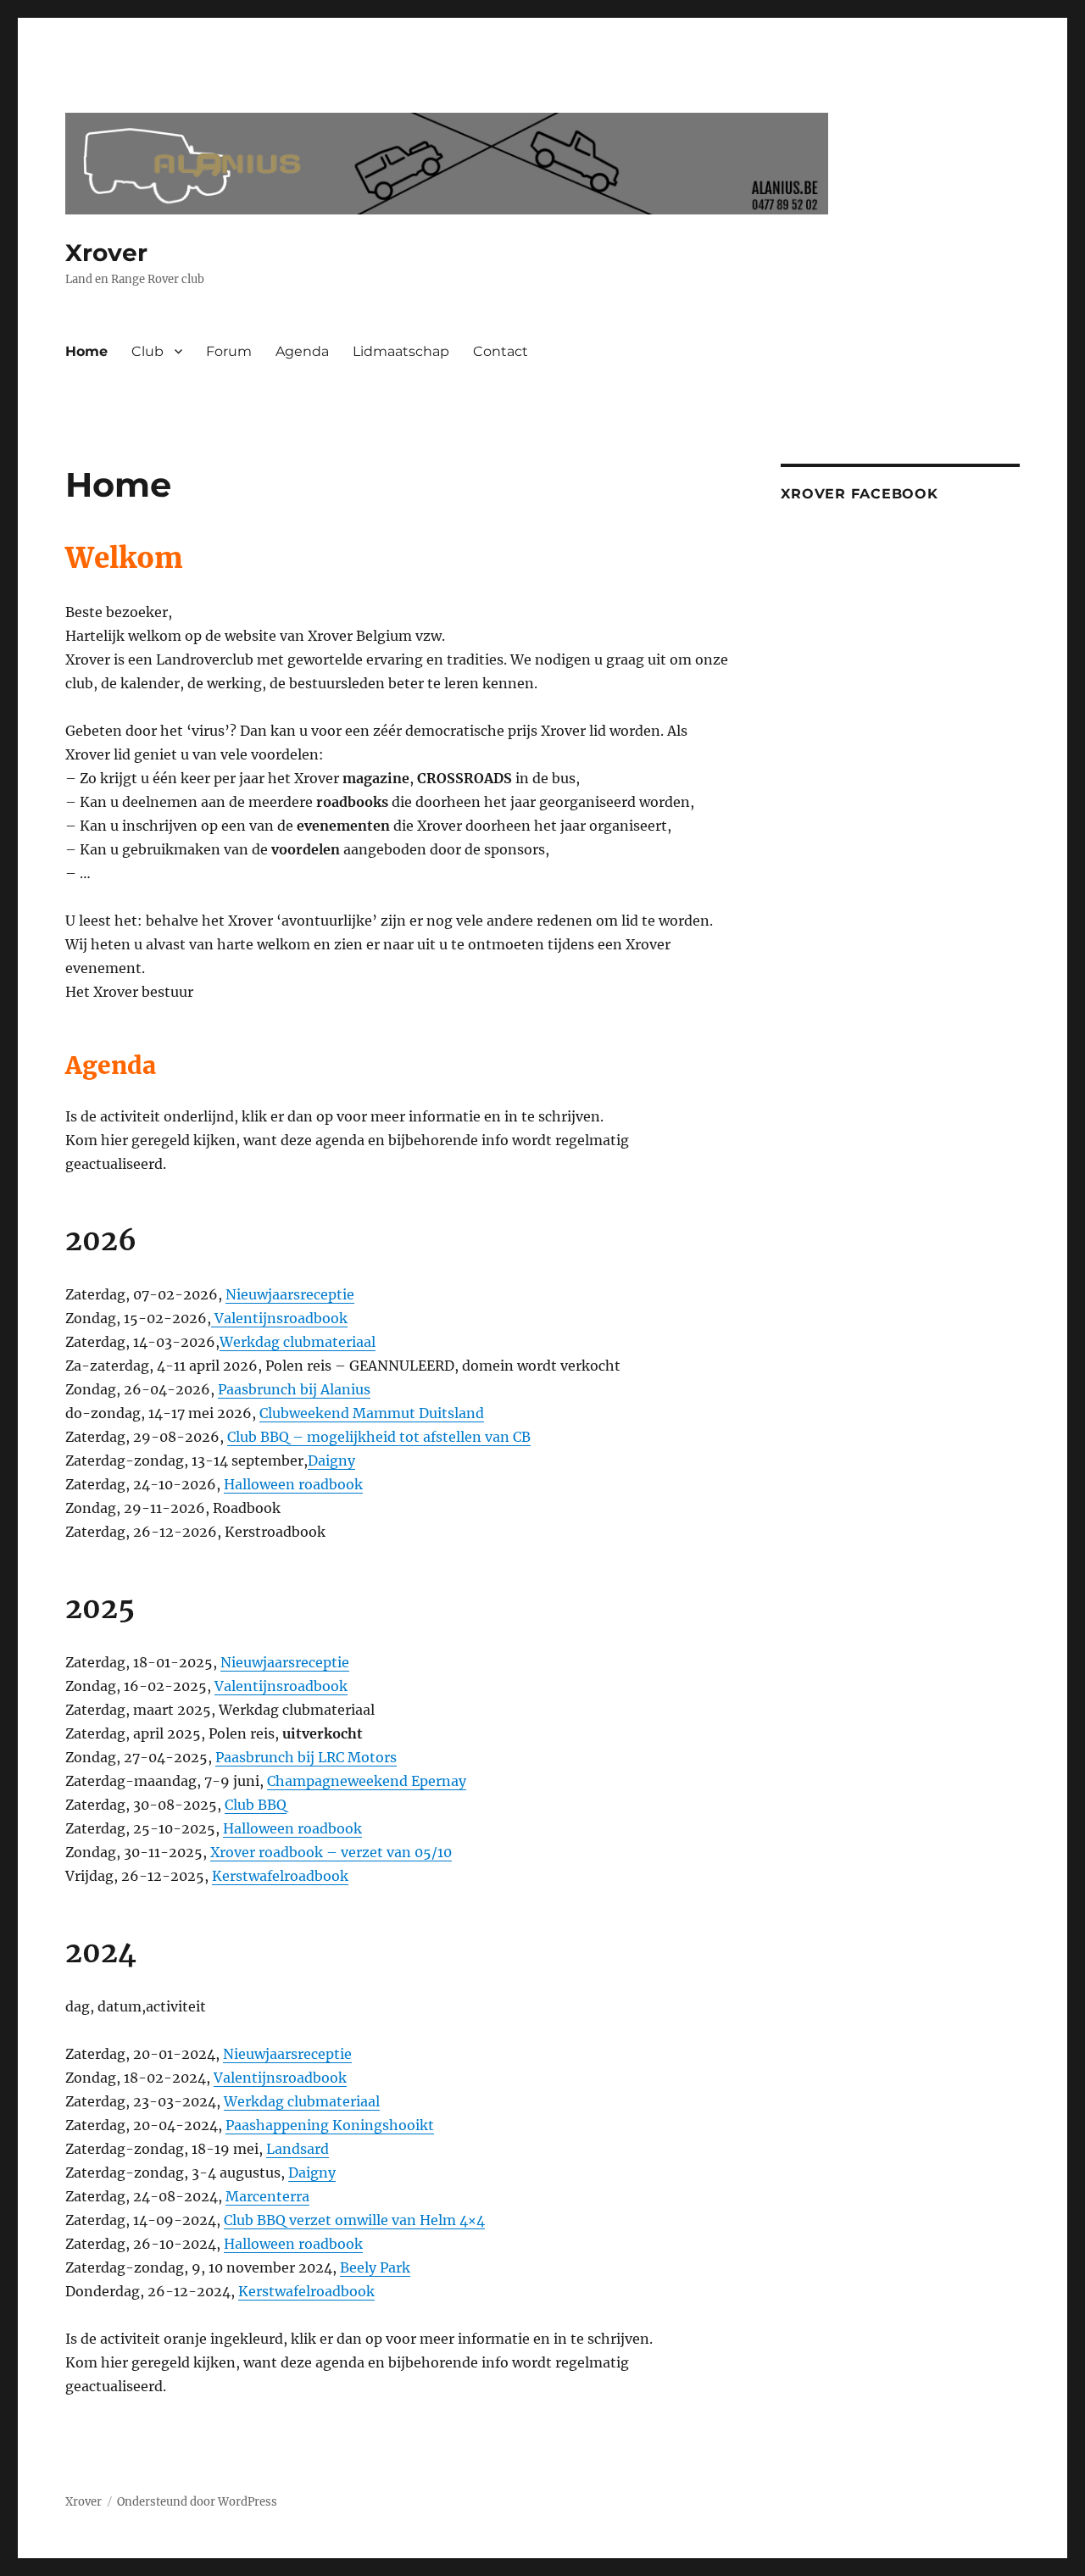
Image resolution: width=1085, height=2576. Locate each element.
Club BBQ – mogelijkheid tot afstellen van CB (379, 1437)
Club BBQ (256, 1805)
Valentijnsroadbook (279, 1318)
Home (86, 351)
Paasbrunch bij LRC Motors (306, 1757)
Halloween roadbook (293, 1484)
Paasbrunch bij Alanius (294, 1389)
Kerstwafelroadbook (280, 1876)
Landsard (298, 2149)
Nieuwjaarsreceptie (290, 1294)
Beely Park (375, 2267)
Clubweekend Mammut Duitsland (372, 1413)
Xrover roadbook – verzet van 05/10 (331, 1852)
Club (147, 351)
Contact (501, 351)
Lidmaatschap (401, 351)
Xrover (106, 253)
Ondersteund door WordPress (197, 2502)
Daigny (331, 1460)
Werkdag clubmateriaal (298, 1342)
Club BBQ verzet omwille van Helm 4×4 (354, 2220)
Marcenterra (267, 2196)
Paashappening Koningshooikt (330, 2125)
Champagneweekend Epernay (367, 1781)
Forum (229, 351)
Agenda (302, 351)
